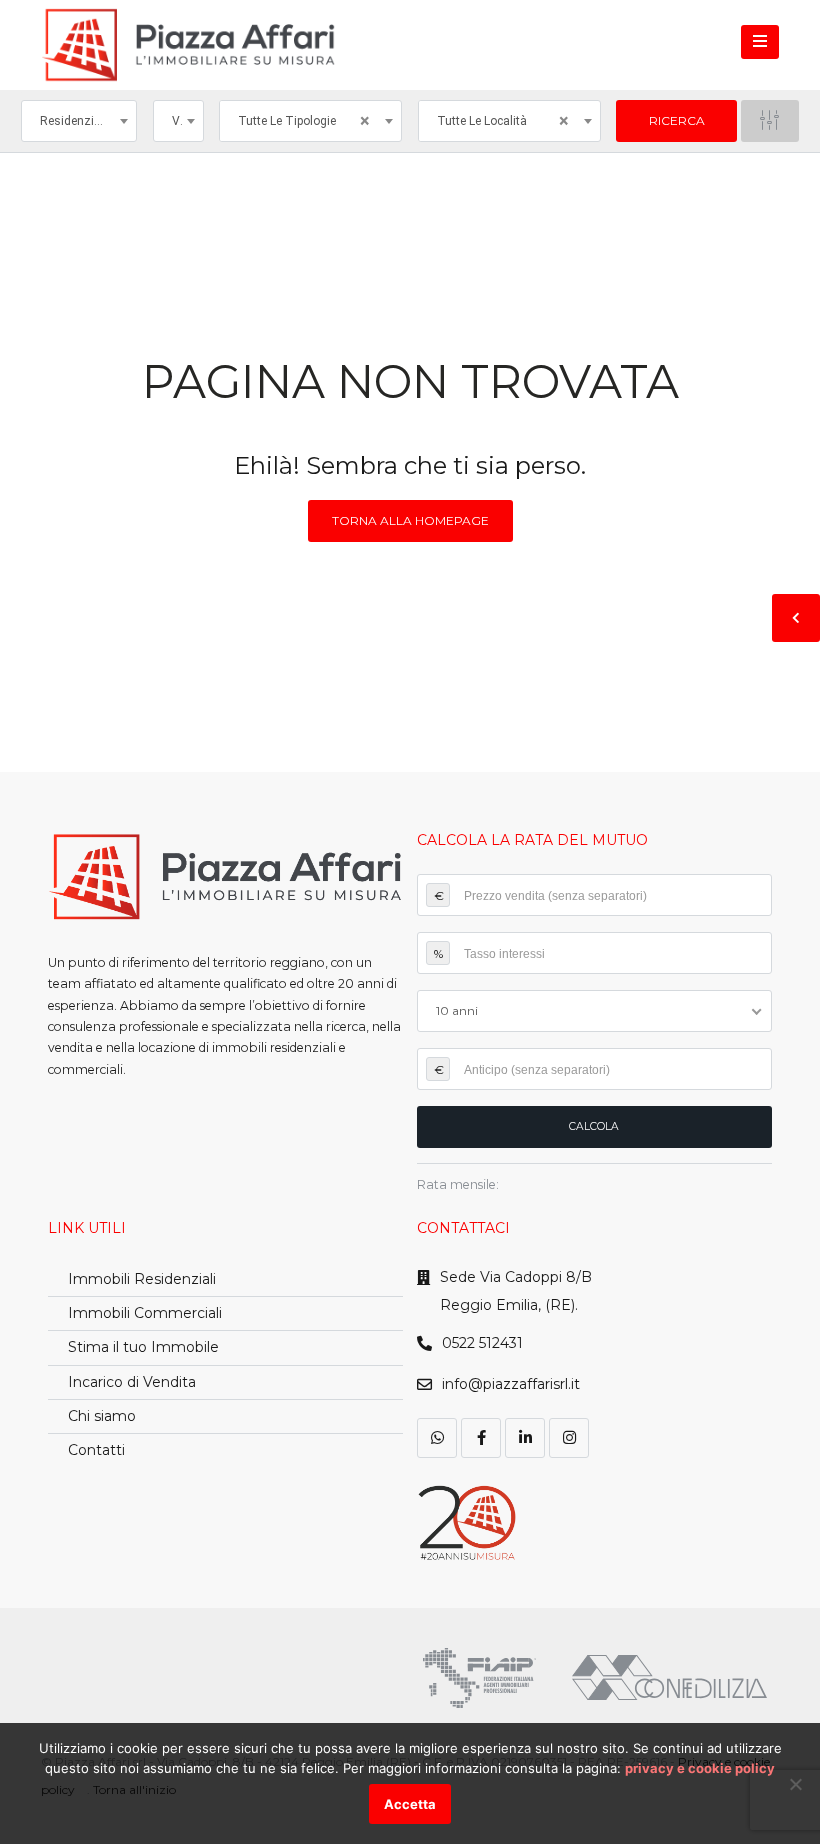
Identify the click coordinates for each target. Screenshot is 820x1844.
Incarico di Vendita (132, 1382)
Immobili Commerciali (145, 1313)
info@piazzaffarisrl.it (511, 1384)
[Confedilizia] (669, 1677)
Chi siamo (102, 1416)
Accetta (410, 1804)
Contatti (96, 1450)
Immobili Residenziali (142, 1279)
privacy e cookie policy (700, 1768)
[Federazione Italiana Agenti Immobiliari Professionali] (479, 1678)
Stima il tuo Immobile (143, 1347)
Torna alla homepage (410, 520)
